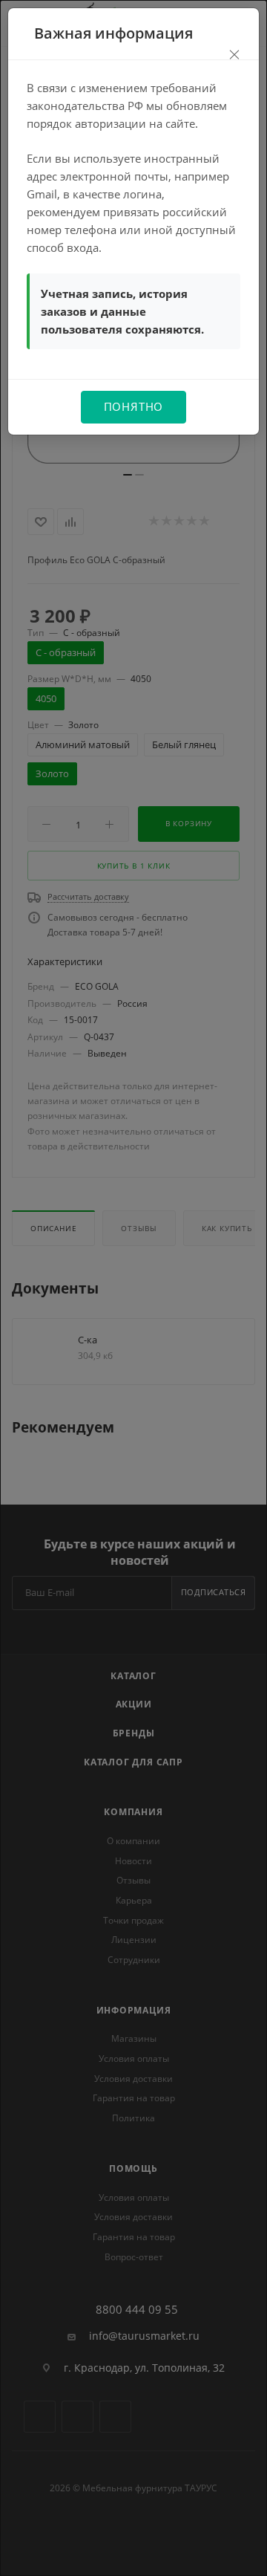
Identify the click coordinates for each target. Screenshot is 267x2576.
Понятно (134, 406)
